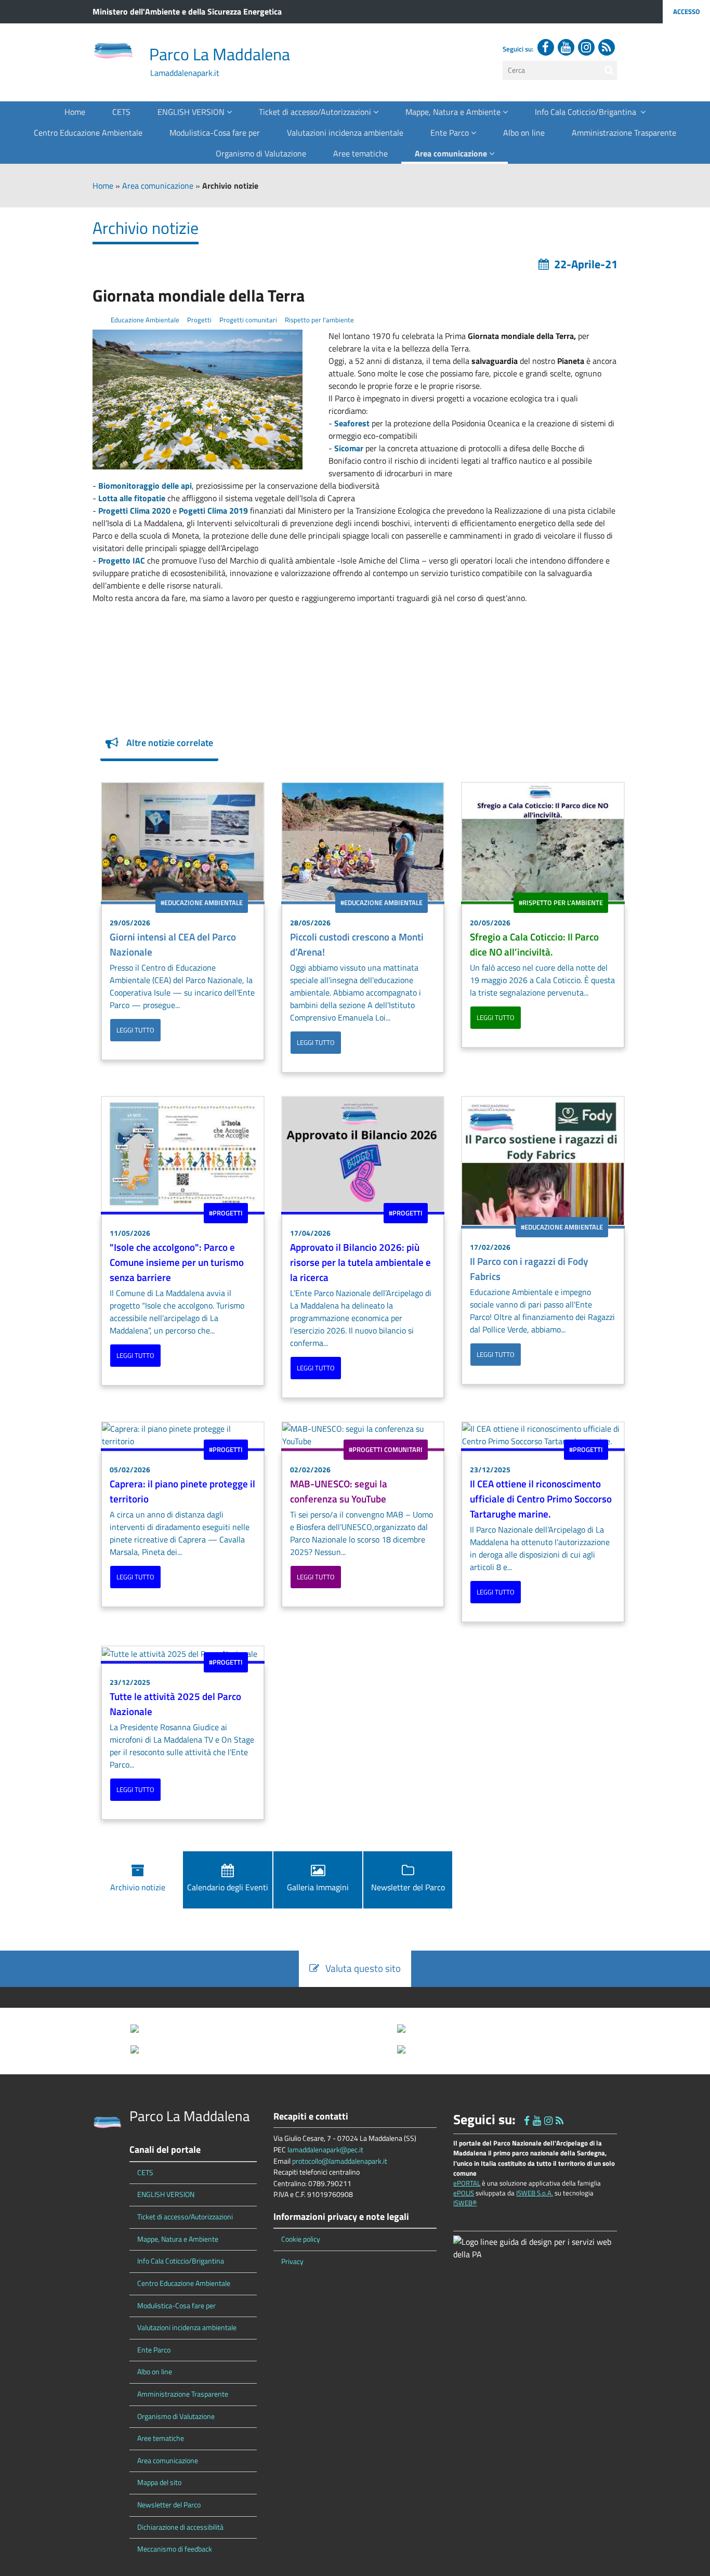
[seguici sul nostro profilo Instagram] (586, 47)
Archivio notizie (138, 1887)
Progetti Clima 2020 (135, 511)
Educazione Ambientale (144, 320)
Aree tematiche (360, 153)
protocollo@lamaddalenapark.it (340, 2161)
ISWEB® (465, 2203)
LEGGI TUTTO (135, 1030)
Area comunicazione (452, 153)
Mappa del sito (159, 2482)
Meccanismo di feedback (175, 2549)
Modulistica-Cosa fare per (215, 133)
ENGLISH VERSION (192, 112)
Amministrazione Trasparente (624, 133)
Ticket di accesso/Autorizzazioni (316, 112)
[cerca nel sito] (609, 70)
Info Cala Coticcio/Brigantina (588, 112)
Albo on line (524, 133)
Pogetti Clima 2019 (213, 511)
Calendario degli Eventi (228, 1887)
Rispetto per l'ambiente (319, 320)
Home (75, 112)
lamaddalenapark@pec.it (325, 2150)
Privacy (292, 2261)
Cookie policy (301, 2239)
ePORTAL (467, 2183)
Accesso (686, 11)
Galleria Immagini (318, 1887)
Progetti (199, 320)
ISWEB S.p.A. (535, 2193)
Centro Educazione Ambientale (88, 133)
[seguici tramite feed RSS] (607, 47)
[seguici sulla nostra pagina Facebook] (546, 47)
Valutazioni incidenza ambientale (345, 133)
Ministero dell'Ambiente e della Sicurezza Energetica (187, 11)
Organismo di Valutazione (261, 153)
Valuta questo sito (360, 1968)
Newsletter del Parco (408, 1887)
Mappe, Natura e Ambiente (454, 112)
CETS (121, 112)
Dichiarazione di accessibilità (180, 2527)
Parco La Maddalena (220, 54)
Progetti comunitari (247, 320)
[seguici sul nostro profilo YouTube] (566, 47)
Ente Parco (451, 133)
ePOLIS (464, 2193)
